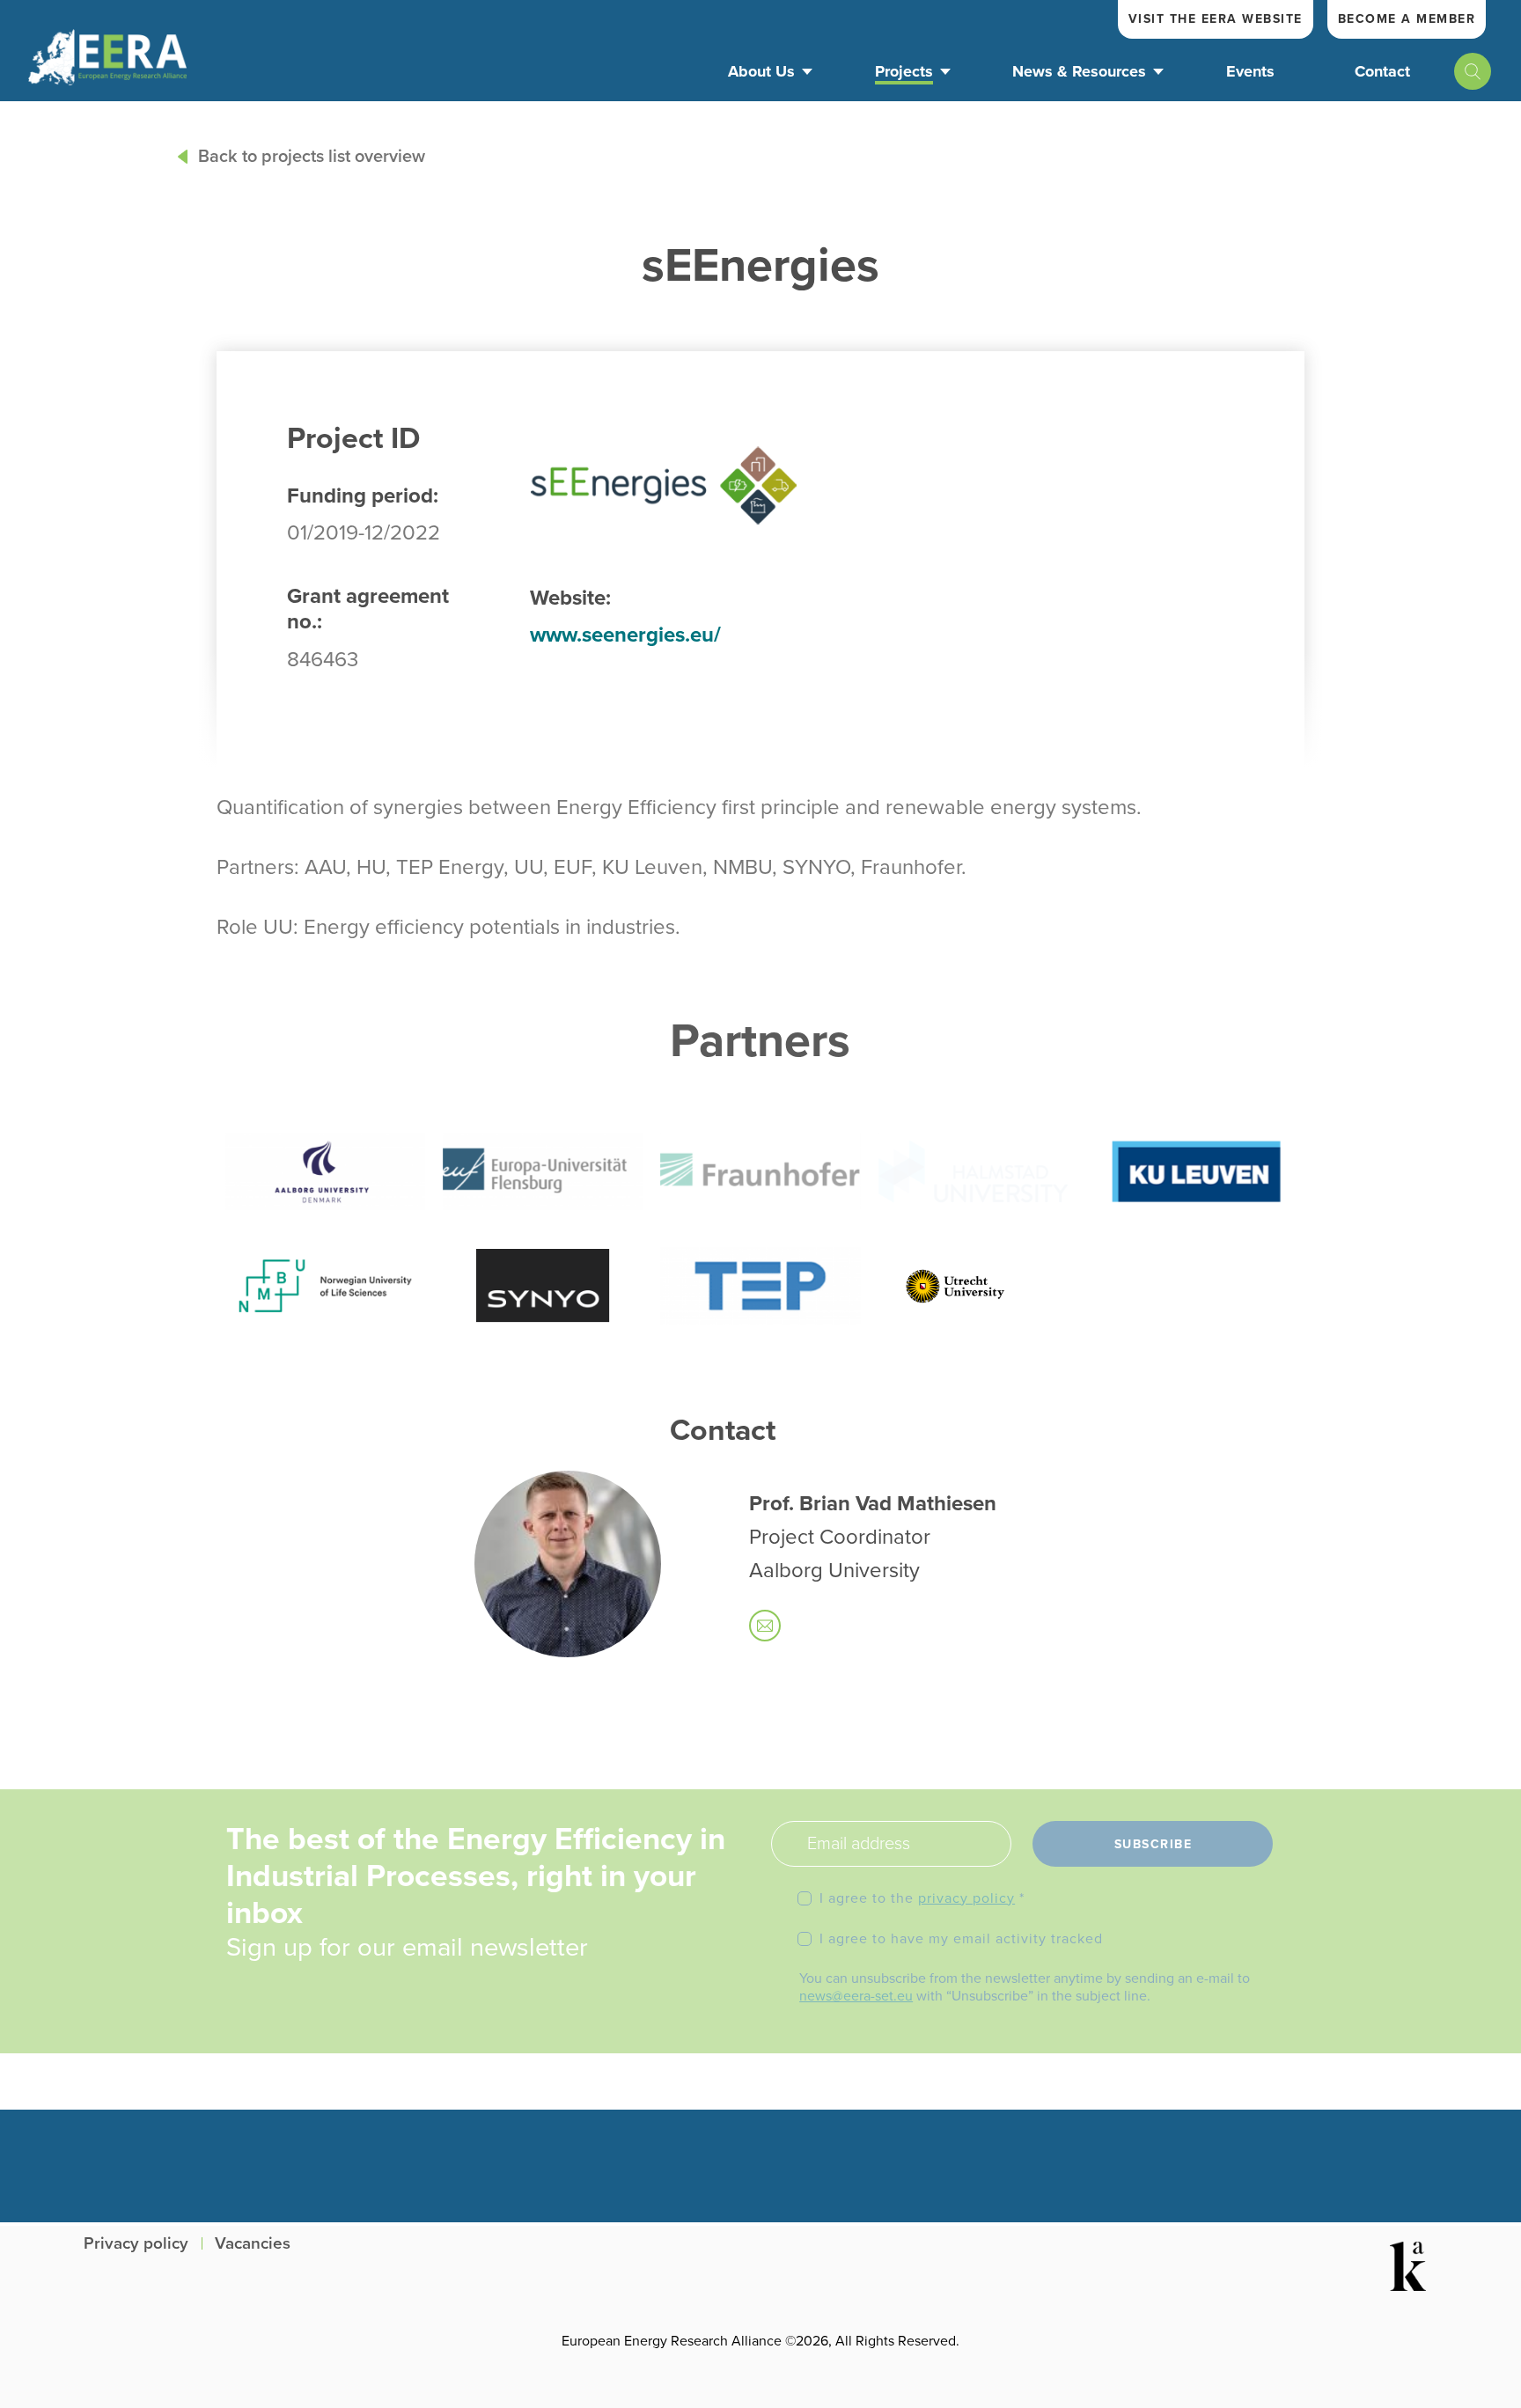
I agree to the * (922, 1898)
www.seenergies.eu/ (625, 635)
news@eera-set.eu (856, 1996)
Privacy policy (136, 2244)
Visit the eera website (1216, 19)
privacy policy (966, 1898)
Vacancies (253, 2244)
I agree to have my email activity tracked (961, 1939)
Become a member (1407, 19)
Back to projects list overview (312, 157)
